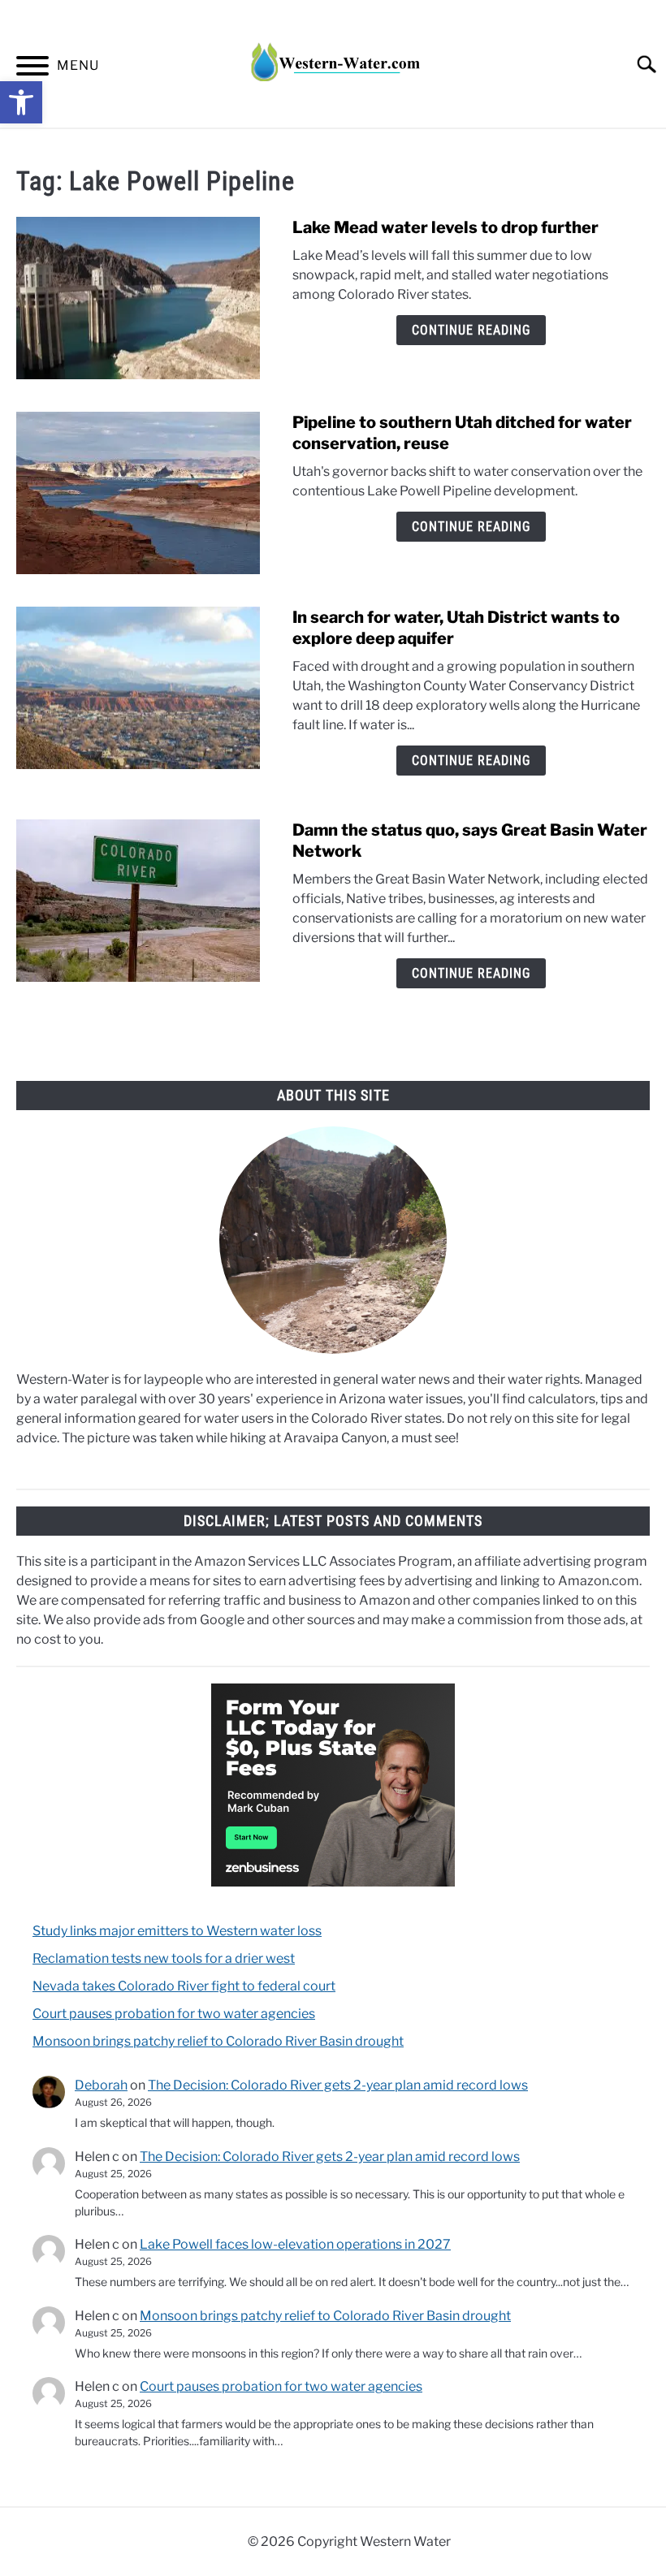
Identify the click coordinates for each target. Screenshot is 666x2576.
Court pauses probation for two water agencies (174, 2014)
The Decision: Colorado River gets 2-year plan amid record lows (338, 2085)
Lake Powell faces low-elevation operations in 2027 (295, 2244)
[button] (21, 102)
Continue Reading (471, 330)
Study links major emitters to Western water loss (177, 1931)
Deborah (101, 2085)
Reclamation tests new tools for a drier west (164, 1958)
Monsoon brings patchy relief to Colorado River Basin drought (218, 2041)
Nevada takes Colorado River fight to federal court (184, 1986)
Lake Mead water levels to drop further (445, 227)
